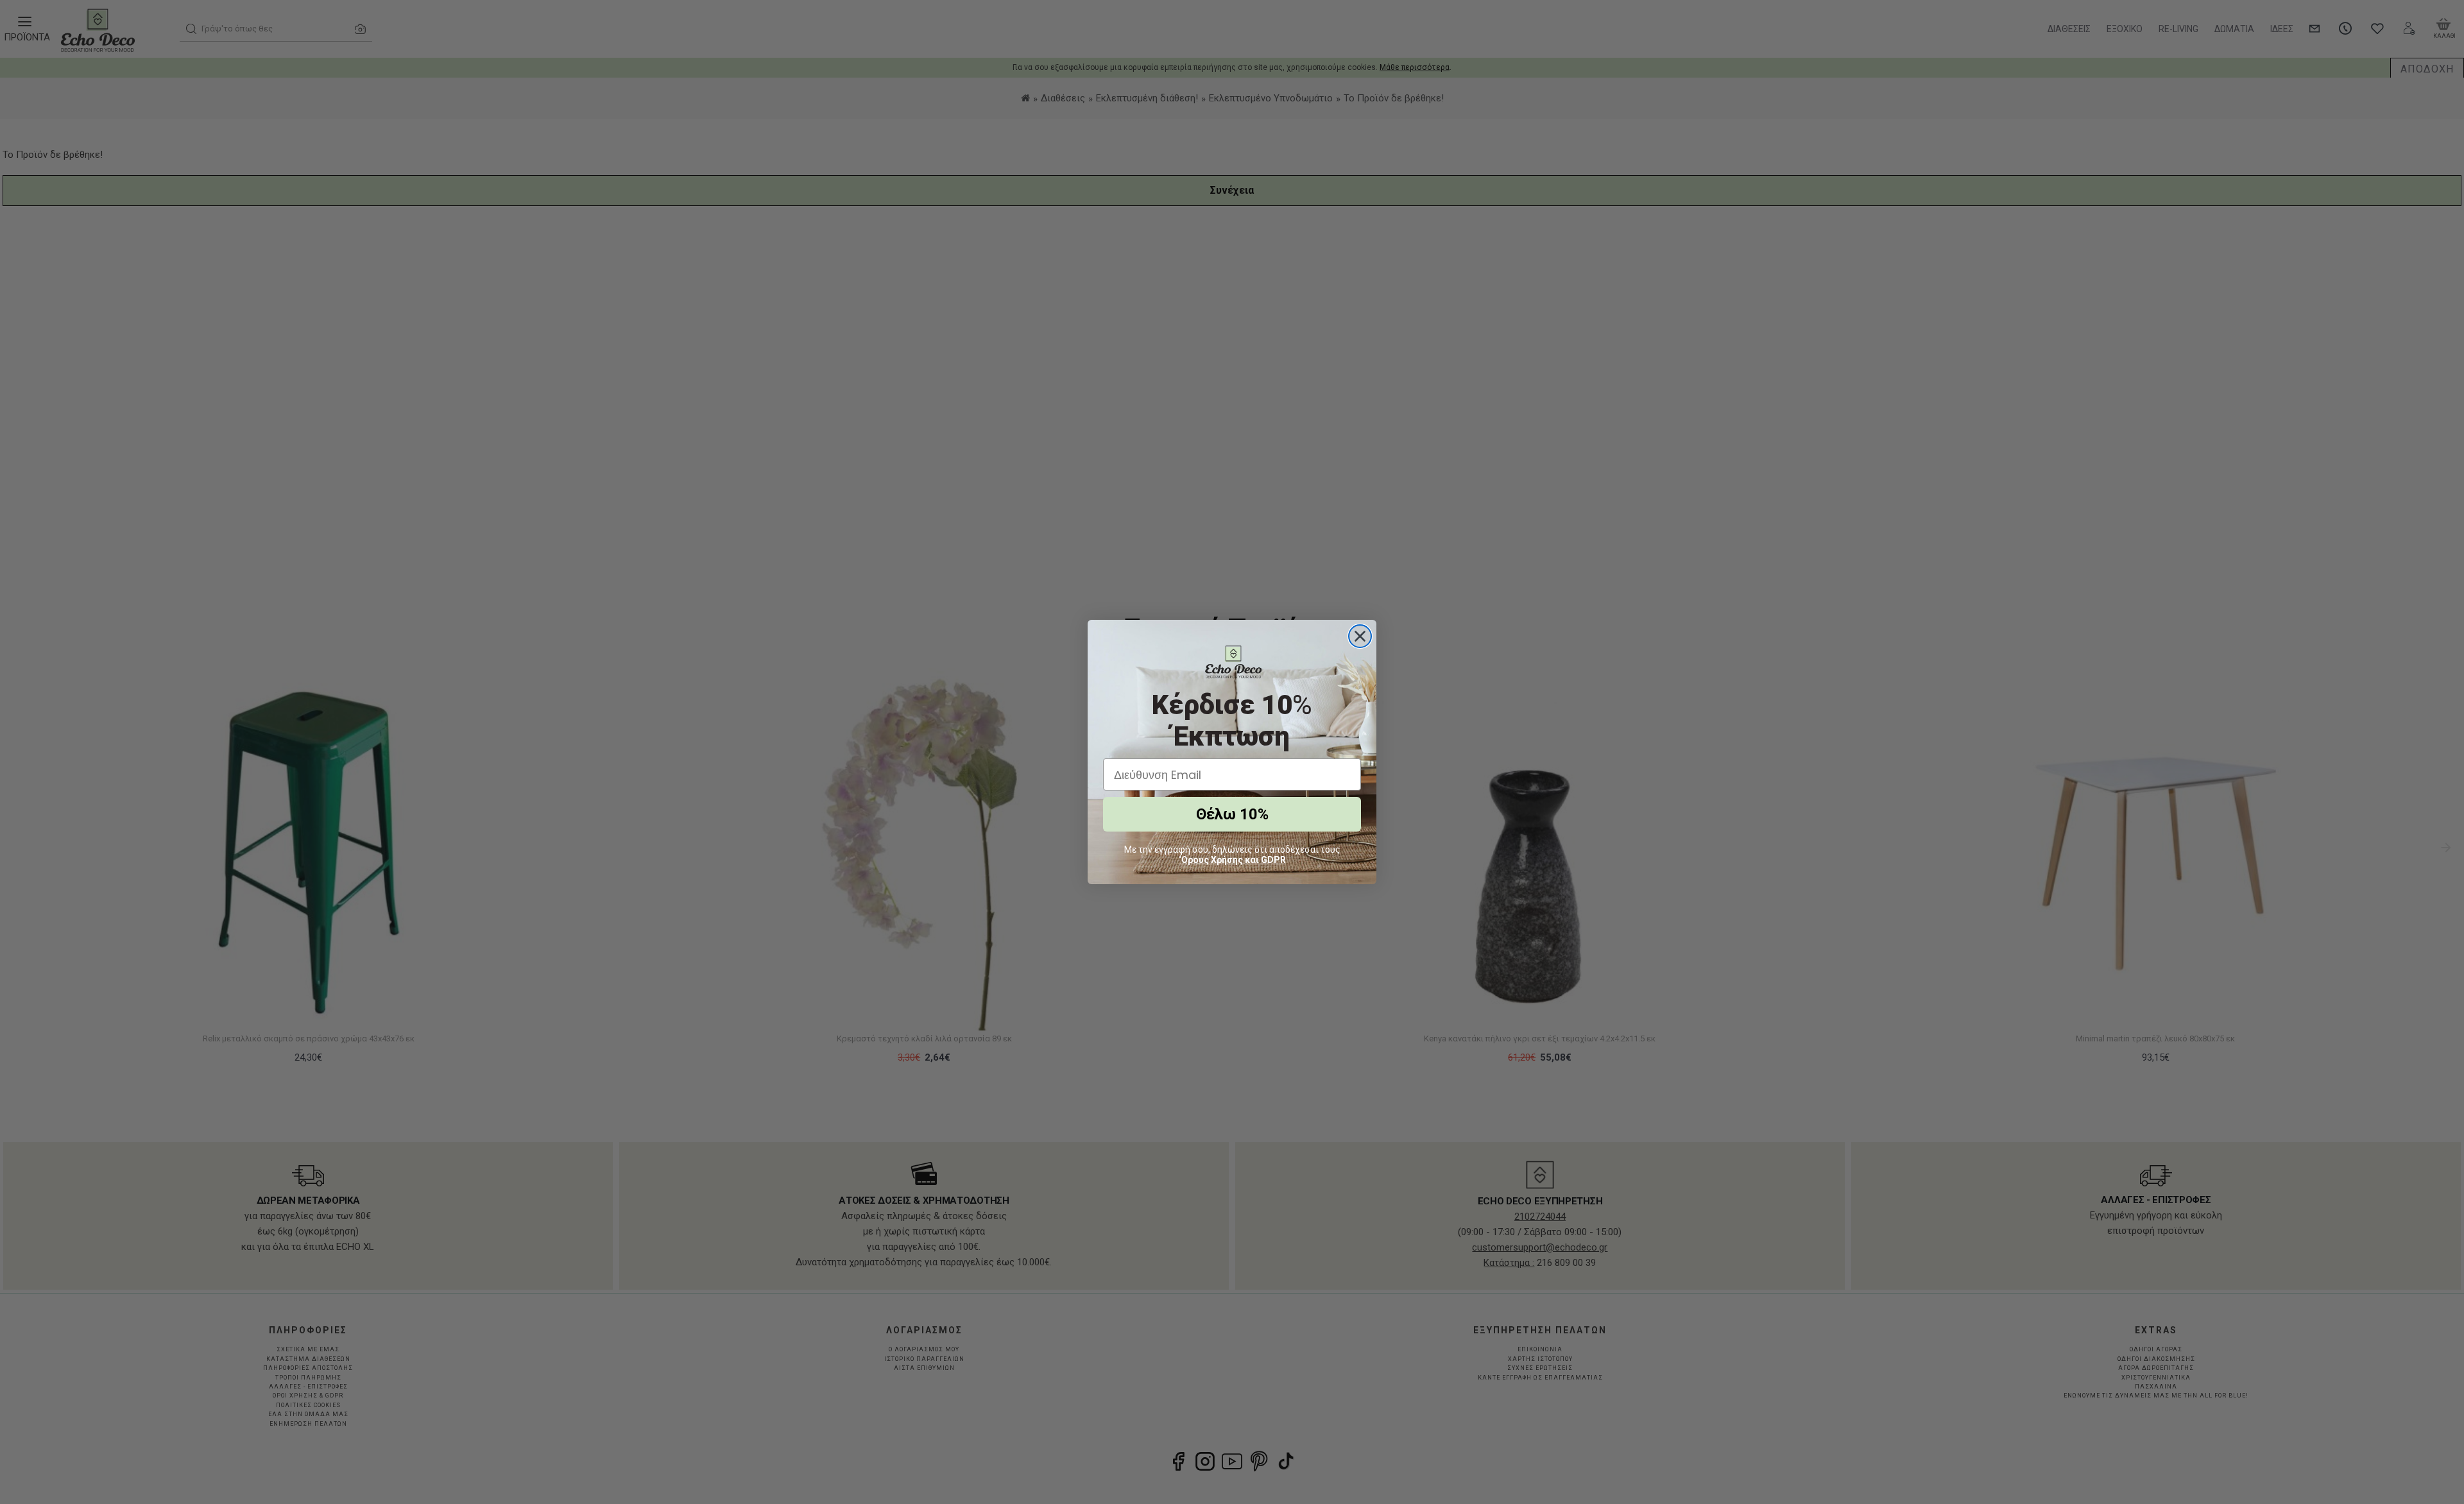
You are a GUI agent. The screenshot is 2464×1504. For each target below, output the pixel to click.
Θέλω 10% (1232, 814)
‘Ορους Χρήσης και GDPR (1232, 860)
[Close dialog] (1360, 636)
